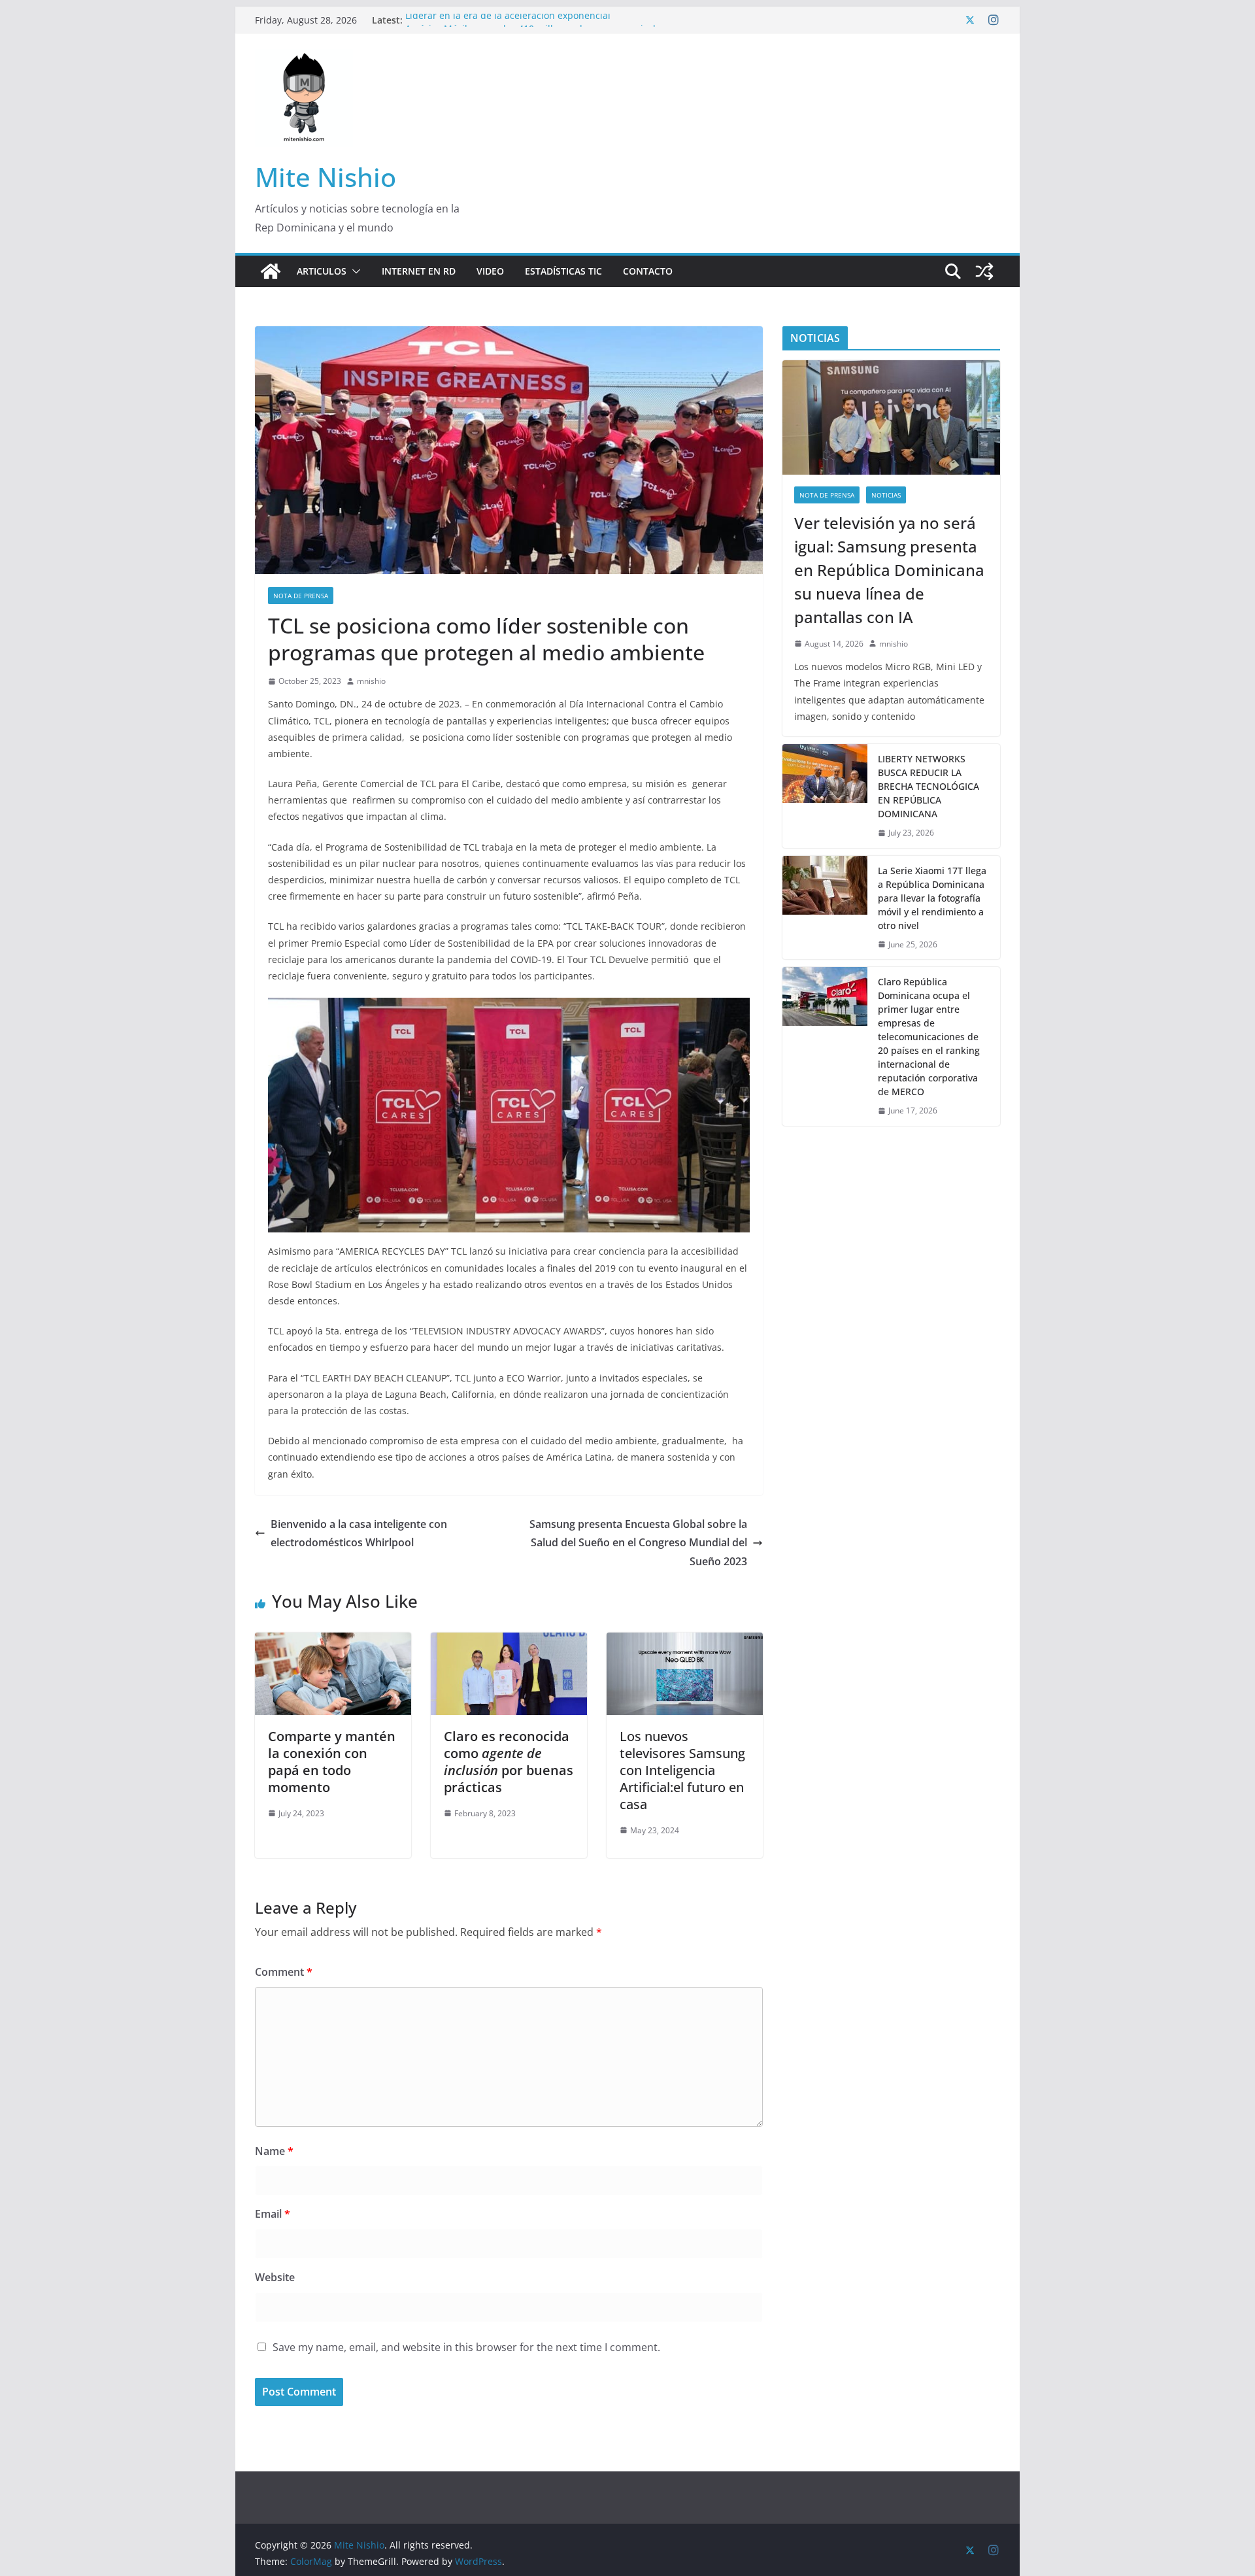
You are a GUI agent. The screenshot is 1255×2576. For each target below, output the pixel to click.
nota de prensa (301, 596)
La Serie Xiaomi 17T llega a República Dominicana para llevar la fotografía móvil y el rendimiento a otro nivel (932, 898)
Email (273, 2214)
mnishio (371, 681)
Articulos (322, 271)
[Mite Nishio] (271, 271)
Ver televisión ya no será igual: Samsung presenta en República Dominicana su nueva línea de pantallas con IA (889, 570)
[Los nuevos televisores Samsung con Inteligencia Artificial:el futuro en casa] (685, 1642)
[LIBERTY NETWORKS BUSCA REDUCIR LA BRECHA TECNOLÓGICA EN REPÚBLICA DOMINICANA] (825, 796)
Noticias (886, 495)
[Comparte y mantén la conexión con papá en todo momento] (333, 1642)
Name (274, 2151)
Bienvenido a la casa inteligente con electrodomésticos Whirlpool (359, 1534)
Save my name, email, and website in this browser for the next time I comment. (466, 2347)
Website (275, 2277)
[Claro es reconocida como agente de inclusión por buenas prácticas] (509, 1642)
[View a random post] (984, 271)
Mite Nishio (326, 177)
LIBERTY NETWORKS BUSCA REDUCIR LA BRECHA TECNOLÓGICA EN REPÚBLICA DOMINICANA (929, 786)
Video (490, 271)
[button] (354, 271)
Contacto (648, 271)
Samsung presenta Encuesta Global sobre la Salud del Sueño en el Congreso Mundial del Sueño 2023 (638, 1543)
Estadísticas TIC (563, 271)
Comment (284, 1972)
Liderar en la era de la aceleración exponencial (508, 20)
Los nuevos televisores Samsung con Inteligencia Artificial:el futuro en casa (682, 1770)
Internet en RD (419, 271)
